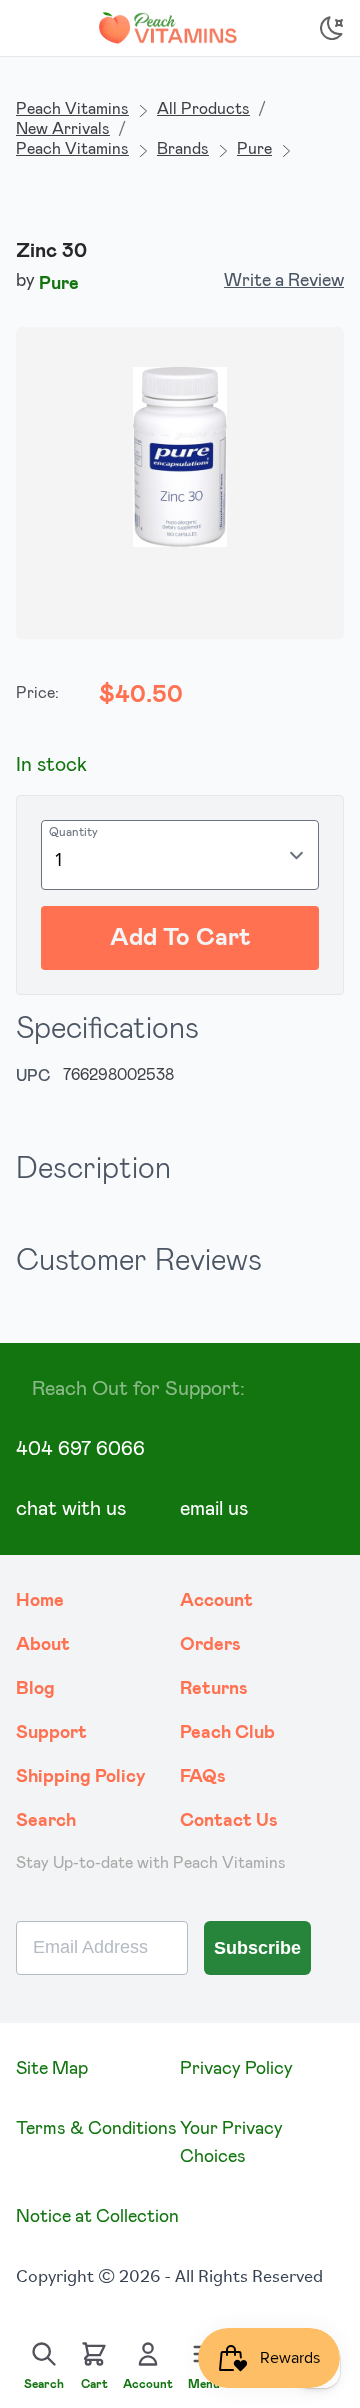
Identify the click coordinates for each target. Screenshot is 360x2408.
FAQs (203, 1777)
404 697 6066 (80, 1449)
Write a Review (284, 281)
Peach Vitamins (72, 109)
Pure (254, 149)
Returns (214, 1689)
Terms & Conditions (96, 2129)
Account (216, 1601)
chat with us (71, 1509)
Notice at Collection (97, 2217)
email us (214, 1509)
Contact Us (229, 1821)
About (43, 1645)
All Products (203, 109)
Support (51, 1733)
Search (46, 1821)
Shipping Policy (81, 1777)
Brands (183, 149)
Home (40, 1601)
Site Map (52, 2069)
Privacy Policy (236, 2069)
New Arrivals (63, 129)
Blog (35, 1689)
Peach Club (227, 1733)
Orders (210, 1645)
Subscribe (257, 1948)
